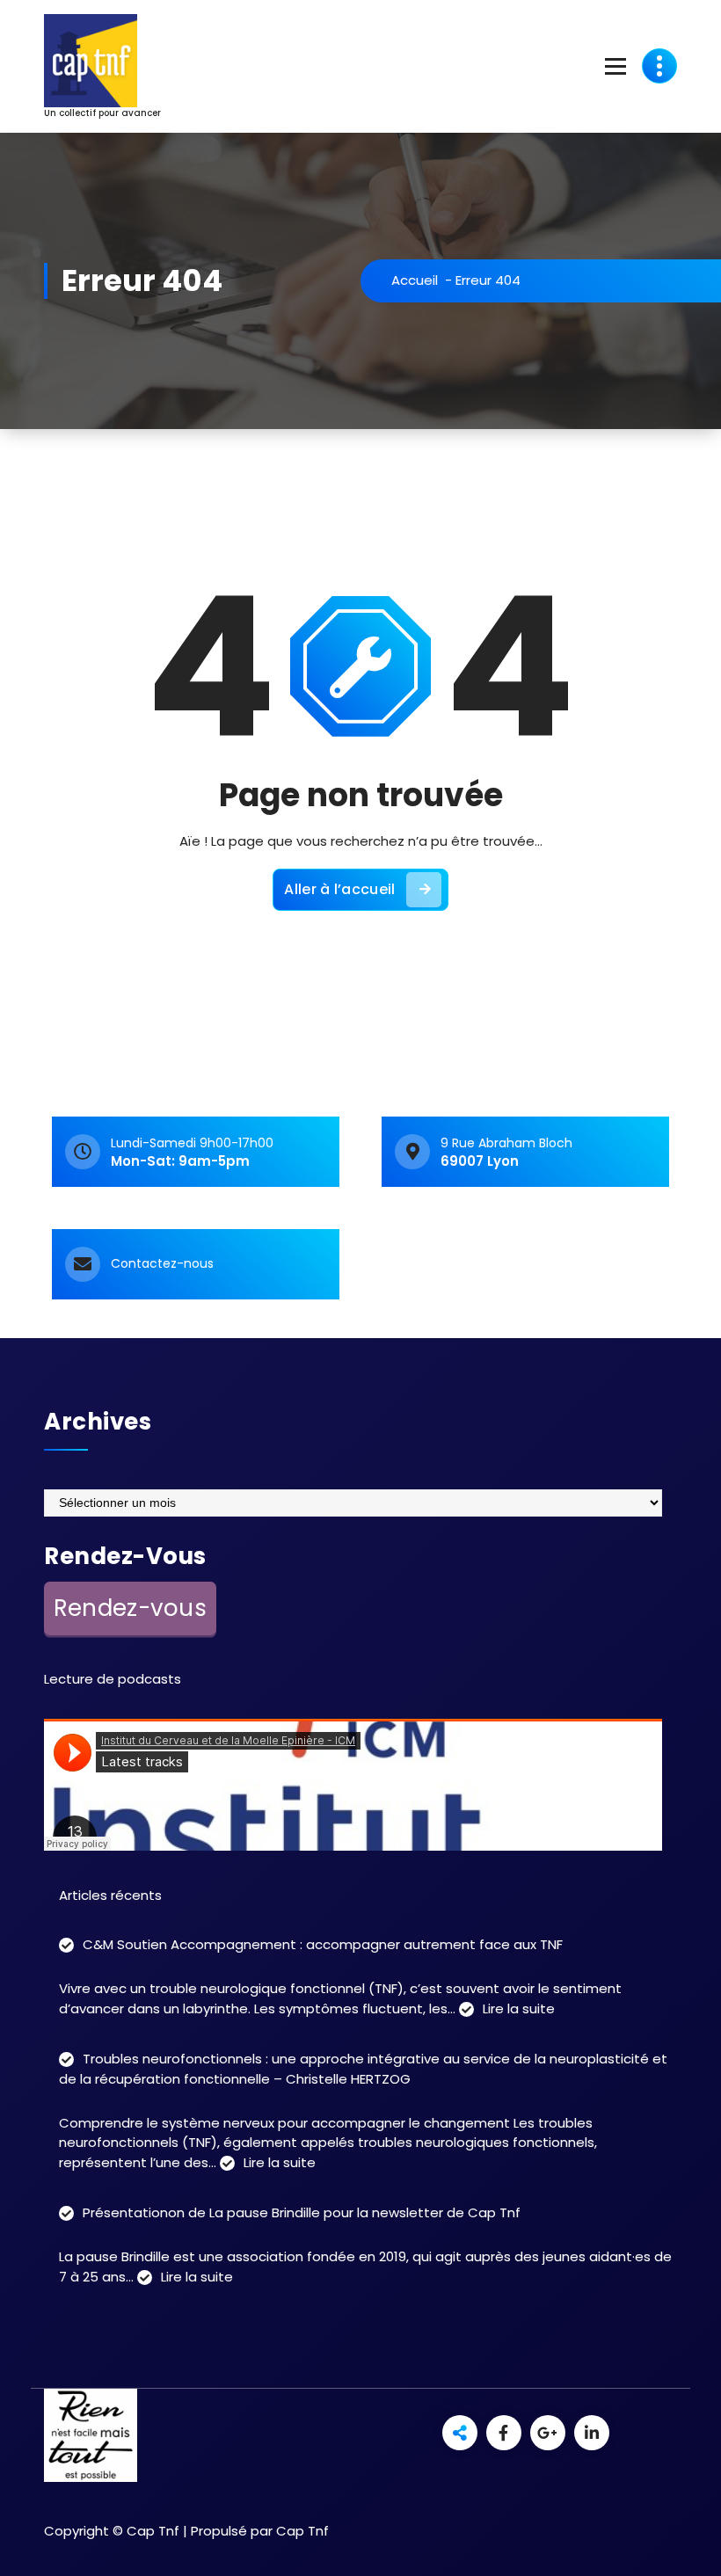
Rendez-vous (130, 1608)
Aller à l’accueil (339, 889)
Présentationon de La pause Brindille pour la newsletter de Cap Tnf (302, 2212)
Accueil (415, 280)
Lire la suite (519, 2009)
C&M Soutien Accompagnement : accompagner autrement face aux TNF (323, 1944)
